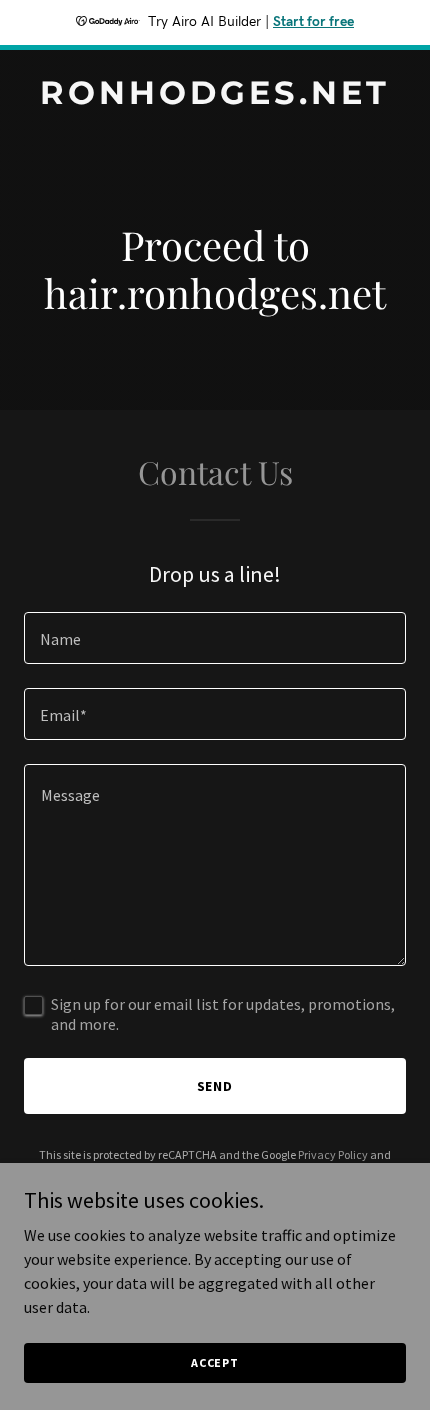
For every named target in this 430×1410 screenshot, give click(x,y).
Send (215, 1086)
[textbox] (215, 638)
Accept (215, 1362)
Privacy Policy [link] (333, 1154)
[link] (215, 98)
